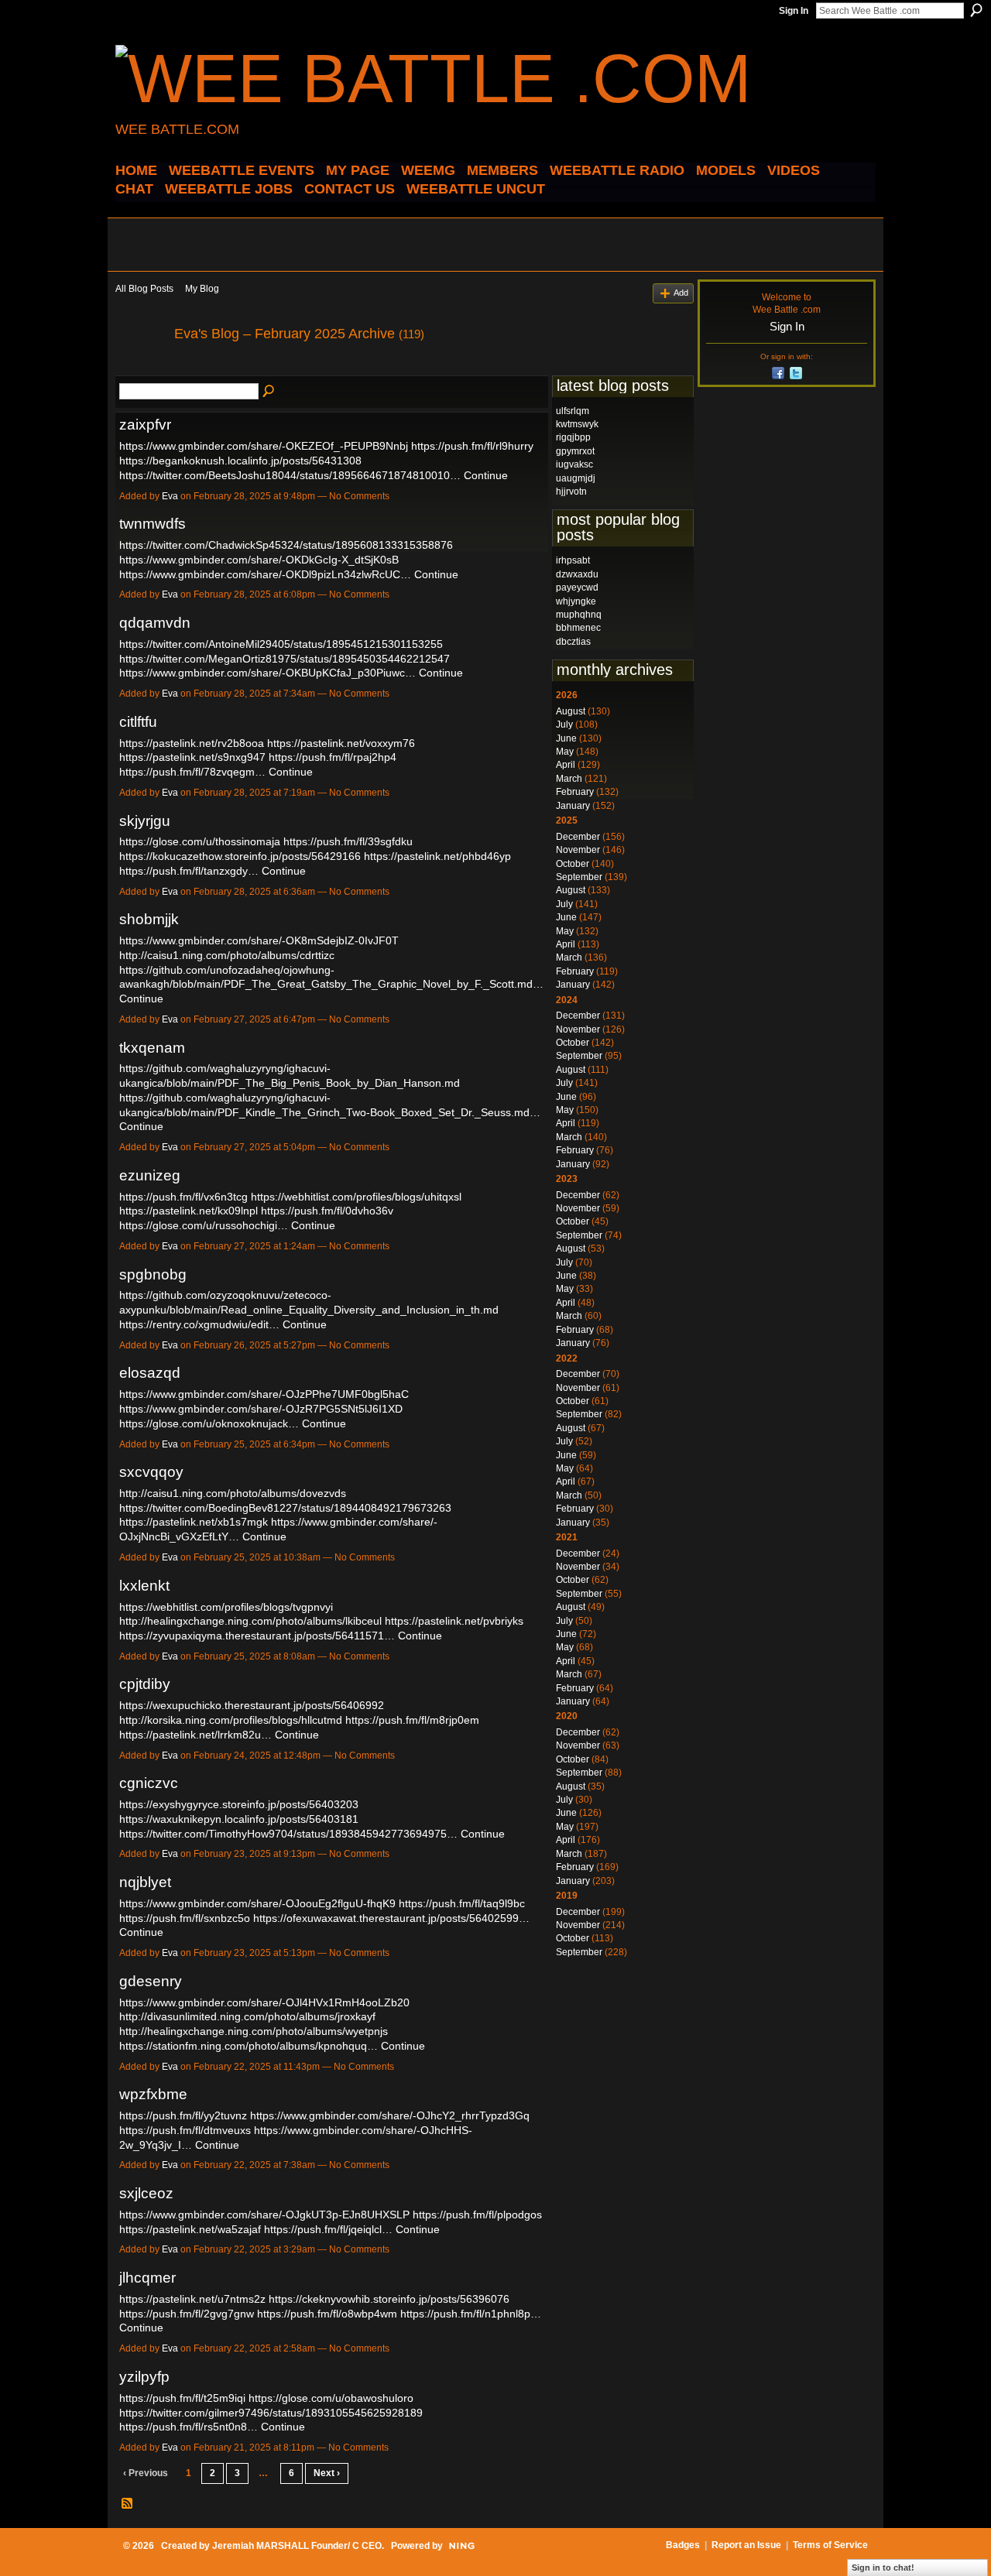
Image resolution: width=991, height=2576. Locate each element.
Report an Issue (746, 2545)
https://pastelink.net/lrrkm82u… (195, 1735)
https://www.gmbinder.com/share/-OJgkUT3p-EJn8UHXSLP (264, 2215)
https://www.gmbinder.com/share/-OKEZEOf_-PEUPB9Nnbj (264, 446)
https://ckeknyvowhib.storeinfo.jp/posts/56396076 (389, 2299)
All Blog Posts (144, 289)
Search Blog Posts (269, 392)
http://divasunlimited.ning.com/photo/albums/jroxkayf (247, 2016)
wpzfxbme (153, 2094)
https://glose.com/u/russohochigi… (204, 1225)
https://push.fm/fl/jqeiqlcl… (328, 2229)
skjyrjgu (145, 821)
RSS (128, 2504)
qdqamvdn (155, 623)
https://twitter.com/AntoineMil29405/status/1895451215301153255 (281, 644)
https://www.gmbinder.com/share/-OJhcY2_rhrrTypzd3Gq (390, 2115)
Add (681, 293)
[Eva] (140, 368)
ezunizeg (150, 1175)
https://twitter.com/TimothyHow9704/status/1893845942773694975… (288, 1834)
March (569, 779)
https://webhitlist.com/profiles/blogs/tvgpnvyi (226, 1607)
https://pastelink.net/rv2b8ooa (192, 743)
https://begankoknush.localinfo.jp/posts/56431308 (240, 461)
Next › (327, 2473)
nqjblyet (145, 1882)
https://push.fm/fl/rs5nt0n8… (189, 2427)
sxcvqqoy (151, 1472)
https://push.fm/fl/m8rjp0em (412, 1720)
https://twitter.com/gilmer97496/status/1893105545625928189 (271, 2413)
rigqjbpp (573, 437)
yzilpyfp (144, 2377)
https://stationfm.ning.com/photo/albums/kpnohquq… (249, 2046)
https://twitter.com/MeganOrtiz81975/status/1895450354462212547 (285, 659)
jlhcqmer (147, 2278)
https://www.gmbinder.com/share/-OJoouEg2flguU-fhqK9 (257, 1903)
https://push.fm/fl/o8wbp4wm (327, 2314)
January (573, 806)
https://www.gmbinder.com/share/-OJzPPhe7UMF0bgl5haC (264, 1394)
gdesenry (151, 1981)
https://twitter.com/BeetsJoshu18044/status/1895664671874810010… (290, 475)
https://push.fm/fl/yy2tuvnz (183, 2115)
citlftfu (138, 722)
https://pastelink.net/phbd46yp (437, 856)
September (579, 877)
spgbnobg (153, 1274)
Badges (683, 2545)
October (573, 864)
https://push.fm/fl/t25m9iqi (182, 2398)
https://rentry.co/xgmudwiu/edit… (199, 1324)
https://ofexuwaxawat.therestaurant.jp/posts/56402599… (391, 1918)
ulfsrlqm (573, 411)
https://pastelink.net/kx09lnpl (189, 1211)
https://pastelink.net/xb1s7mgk (194, 1522)
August (571, 711)
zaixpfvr (145, 425)
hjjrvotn (571, 492)
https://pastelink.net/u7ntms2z (192, 2299)
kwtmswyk (577, 424)
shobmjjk (149, 919)
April (566, 765)
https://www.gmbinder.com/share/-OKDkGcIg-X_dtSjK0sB (259, 560)
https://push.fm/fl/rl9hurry (472, 446)
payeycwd (577, 587)
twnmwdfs (153, 524)
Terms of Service (830, 2545)
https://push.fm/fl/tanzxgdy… (189, 871)
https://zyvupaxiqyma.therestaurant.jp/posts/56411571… (257, 1636)
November (578, 850)
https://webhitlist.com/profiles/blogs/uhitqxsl (356, 1197)
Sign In (794, 11)
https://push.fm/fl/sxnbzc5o (185, 1918)
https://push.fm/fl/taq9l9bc (462, 1903)
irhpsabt (573, 560)
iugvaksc (574, 464)
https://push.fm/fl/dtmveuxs (185, 2130)
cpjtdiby (145, 1684)
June (566, 738)
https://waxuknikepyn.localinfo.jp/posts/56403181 (239, 1819)
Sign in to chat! (883, 2567)
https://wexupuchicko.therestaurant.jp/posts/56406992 (252, 1705)
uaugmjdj (576, 478)
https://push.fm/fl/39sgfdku (348, 841)
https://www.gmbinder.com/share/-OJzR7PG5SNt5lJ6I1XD (261, 1409)
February (575, 792)
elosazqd (150, 1373)
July (564, 724)
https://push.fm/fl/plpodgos (477, 2215)
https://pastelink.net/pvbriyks (454, 1621)
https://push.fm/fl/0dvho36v (327, 1211)
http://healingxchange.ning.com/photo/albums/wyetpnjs (254, 2031)
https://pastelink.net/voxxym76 (341, 743)
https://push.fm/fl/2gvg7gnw (187, 2314)
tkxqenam (152, 1048)
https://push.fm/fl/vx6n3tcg (183, 1197)
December (578, 837)
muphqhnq (579, 615)
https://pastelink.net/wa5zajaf (190, 2229)
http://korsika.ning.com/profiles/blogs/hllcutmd (231, 1720)
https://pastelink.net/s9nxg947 (192, 757)
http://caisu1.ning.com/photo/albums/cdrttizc (227, 955)
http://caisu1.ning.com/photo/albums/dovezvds (233, 1493)
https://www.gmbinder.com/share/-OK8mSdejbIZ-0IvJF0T (259, 940)
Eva (170, 496)
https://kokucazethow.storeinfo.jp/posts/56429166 (240, 856)
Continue (486, 475)
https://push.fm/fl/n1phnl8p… (471, 2314)
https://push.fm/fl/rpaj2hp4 (333, 757)
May (565, 752)
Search (976, 10)
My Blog (202, 289)
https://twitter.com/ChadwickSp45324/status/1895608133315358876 (286, 545)
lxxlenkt (144, 1586)
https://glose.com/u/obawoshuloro (331, 2398)
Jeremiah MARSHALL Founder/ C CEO (297, 2546)
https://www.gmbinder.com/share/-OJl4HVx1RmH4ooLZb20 (264, 2002)
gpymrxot (575, 451)
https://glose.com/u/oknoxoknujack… (209, 1423)
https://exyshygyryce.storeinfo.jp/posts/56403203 (239, 1804)
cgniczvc (149, 1783)
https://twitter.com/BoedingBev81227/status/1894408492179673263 (285, 1508)
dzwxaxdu (577, 574)
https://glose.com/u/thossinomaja (200, 841)
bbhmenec (578, 628)
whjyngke (576, 601)
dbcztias (573, 642)
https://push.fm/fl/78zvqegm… (192, 772)
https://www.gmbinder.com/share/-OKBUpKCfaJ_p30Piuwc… (267, 673)
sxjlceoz (146, 2193)
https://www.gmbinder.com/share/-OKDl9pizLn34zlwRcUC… (265, 574)
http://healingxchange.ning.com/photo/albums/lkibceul (250, 1621)
